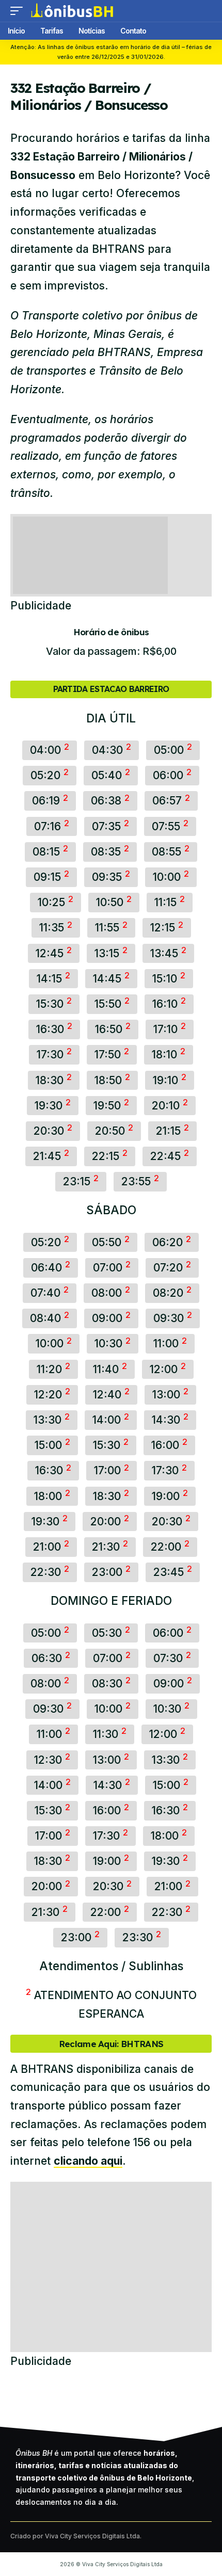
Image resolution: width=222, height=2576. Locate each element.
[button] (19, 11)
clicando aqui (88, 2161)
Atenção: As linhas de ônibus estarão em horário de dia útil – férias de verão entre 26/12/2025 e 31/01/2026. (111, 52)
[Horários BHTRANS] (72, 11)
